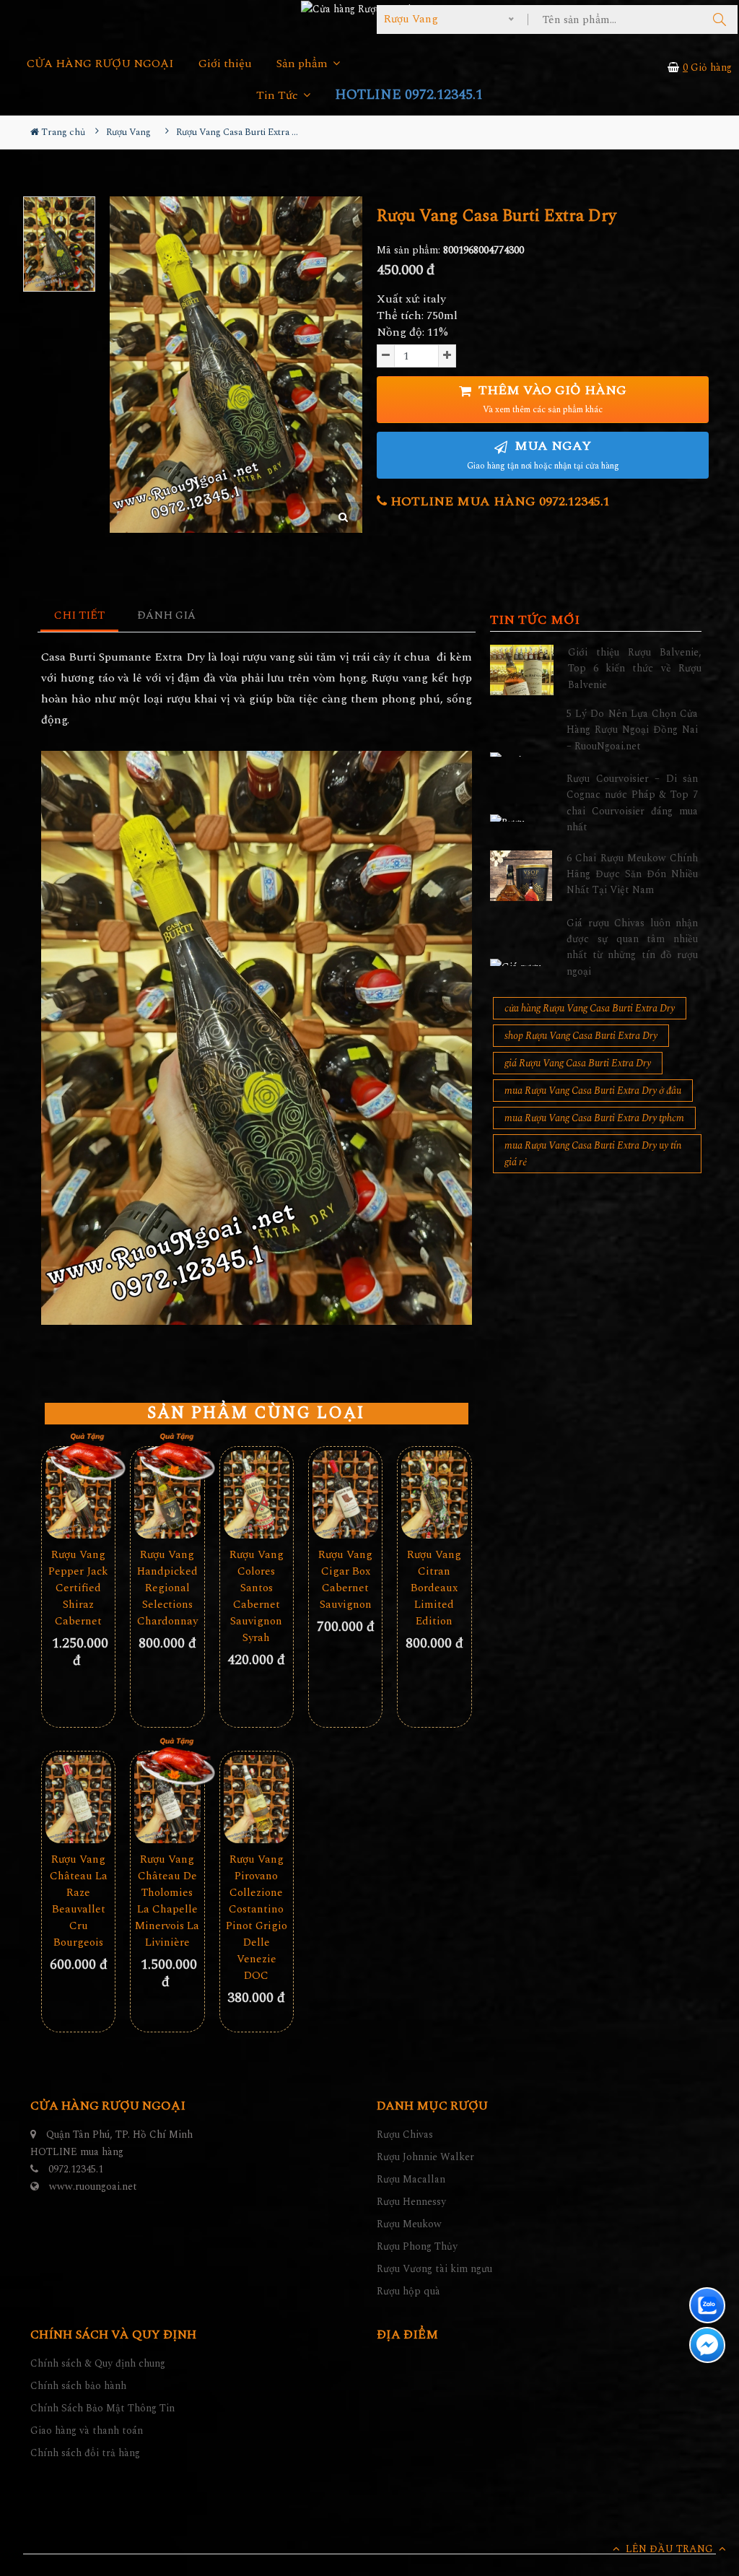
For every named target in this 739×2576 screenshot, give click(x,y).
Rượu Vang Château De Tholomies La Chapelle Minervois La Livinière (167, 1901)
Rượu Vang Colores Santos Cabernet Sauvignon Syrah (257, 1596)
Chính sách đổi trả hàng (85, 2453)
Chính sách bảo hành (78, 2386)
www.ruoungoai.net (93, 2186)
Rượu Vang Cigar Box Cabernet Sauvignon (345, 1580)
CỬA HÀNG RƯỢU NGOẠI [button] (100, 64)
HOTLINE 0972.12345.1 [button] (409, 95)
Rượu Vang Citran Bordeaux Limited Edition (434, 1588)
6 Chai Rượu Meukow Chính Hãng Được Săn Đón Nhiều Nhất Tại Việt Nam (632, 874)
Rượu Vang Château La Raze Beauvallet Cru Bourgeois (79, 1901)
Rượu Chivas (405, 2135)
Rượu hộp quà (408, 2291)
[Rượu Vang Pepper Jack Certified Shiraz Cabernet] (78, 1494)
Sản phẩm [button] (303, 64)
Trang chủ (62, 132)
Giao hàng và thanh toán (87, 2431)
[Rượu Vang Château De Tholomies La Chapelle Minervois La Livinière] (167, 1799)
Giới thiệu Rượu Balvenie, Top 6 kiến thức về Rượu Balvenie (635, 669)
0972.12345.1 (76, 2169)
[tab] (80, 616)
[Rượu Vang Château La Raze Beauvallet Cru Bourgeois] (78, 1799)
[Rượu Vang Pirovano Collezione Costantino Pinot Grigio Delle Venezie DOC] (257, 1799)
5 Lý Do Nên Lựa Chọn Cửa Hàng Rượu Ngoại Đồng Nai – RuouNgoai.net (632, 730)
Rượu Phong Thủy (417, 2246)
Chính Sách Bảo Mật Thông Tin (102, 2408)
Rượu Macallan (411, 2179)
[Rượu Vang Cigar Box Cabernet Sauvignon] (345, 1494)
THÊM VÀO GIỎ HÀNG (551, 399)
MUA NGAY (543, 454)
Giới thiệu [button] (225, 64)
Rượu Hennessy (411, 2202)
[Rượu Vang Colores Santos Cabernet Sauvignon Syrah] (257, 1494)
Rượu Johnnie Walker (425, 2157)
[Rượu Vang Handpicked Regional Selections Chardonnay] (167, 1494)
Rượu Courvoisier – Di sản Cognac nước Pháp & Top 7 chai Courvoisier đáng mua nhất (632, 803)
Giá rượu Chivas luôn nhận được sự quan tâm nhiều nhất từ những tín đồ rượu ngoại (632, 947)
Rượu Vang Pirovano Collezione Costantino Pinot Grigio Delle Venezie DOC (257, 1918)
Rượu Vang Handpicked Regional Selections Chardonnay (167, 1588)
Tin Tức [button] (279, 96)
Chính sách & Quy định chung (98, 2363)
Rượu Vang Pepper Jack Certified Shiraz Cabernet (78, 1588)
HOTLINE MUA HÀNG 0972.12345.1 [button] (498, 501)
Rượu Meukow (409, 2224)
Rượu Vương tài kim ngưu (434, 2269)
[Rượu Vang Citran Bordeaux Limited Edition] (434, 1494)
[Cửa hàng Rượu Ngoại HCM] (369, 9)
